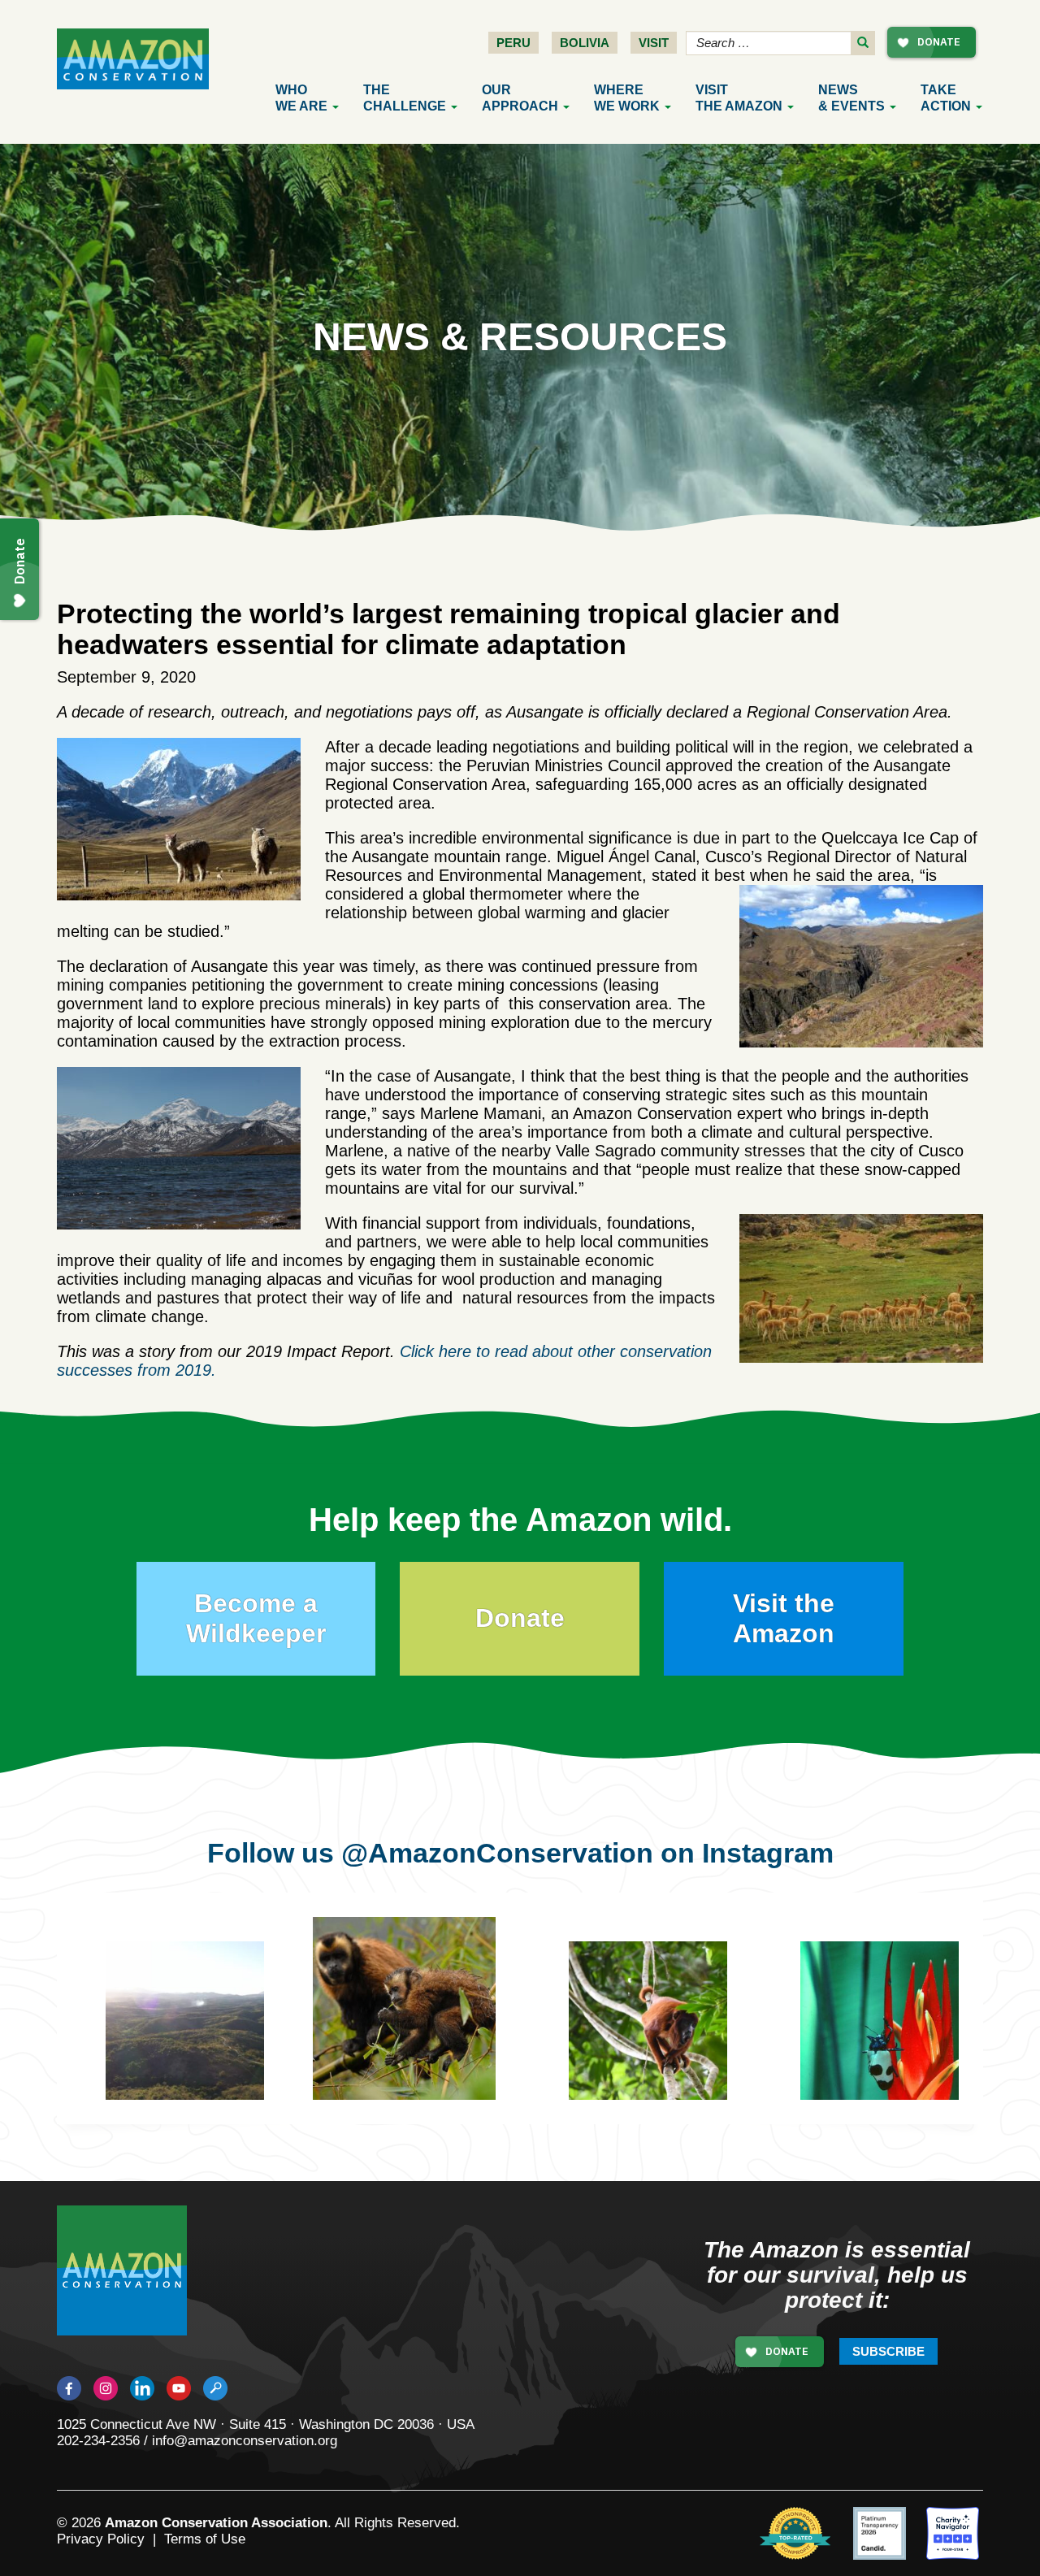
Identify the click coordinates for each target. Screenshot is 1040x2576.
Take (946, 98)
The (405, 98)
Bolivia (585, 43)
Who (301, 98)
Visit (654, 43)
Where (627, 98)
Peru (513, 43)
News (851, 98)
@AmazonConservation (497, 1853)
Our (520, 98)
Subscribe (888, 2351)
